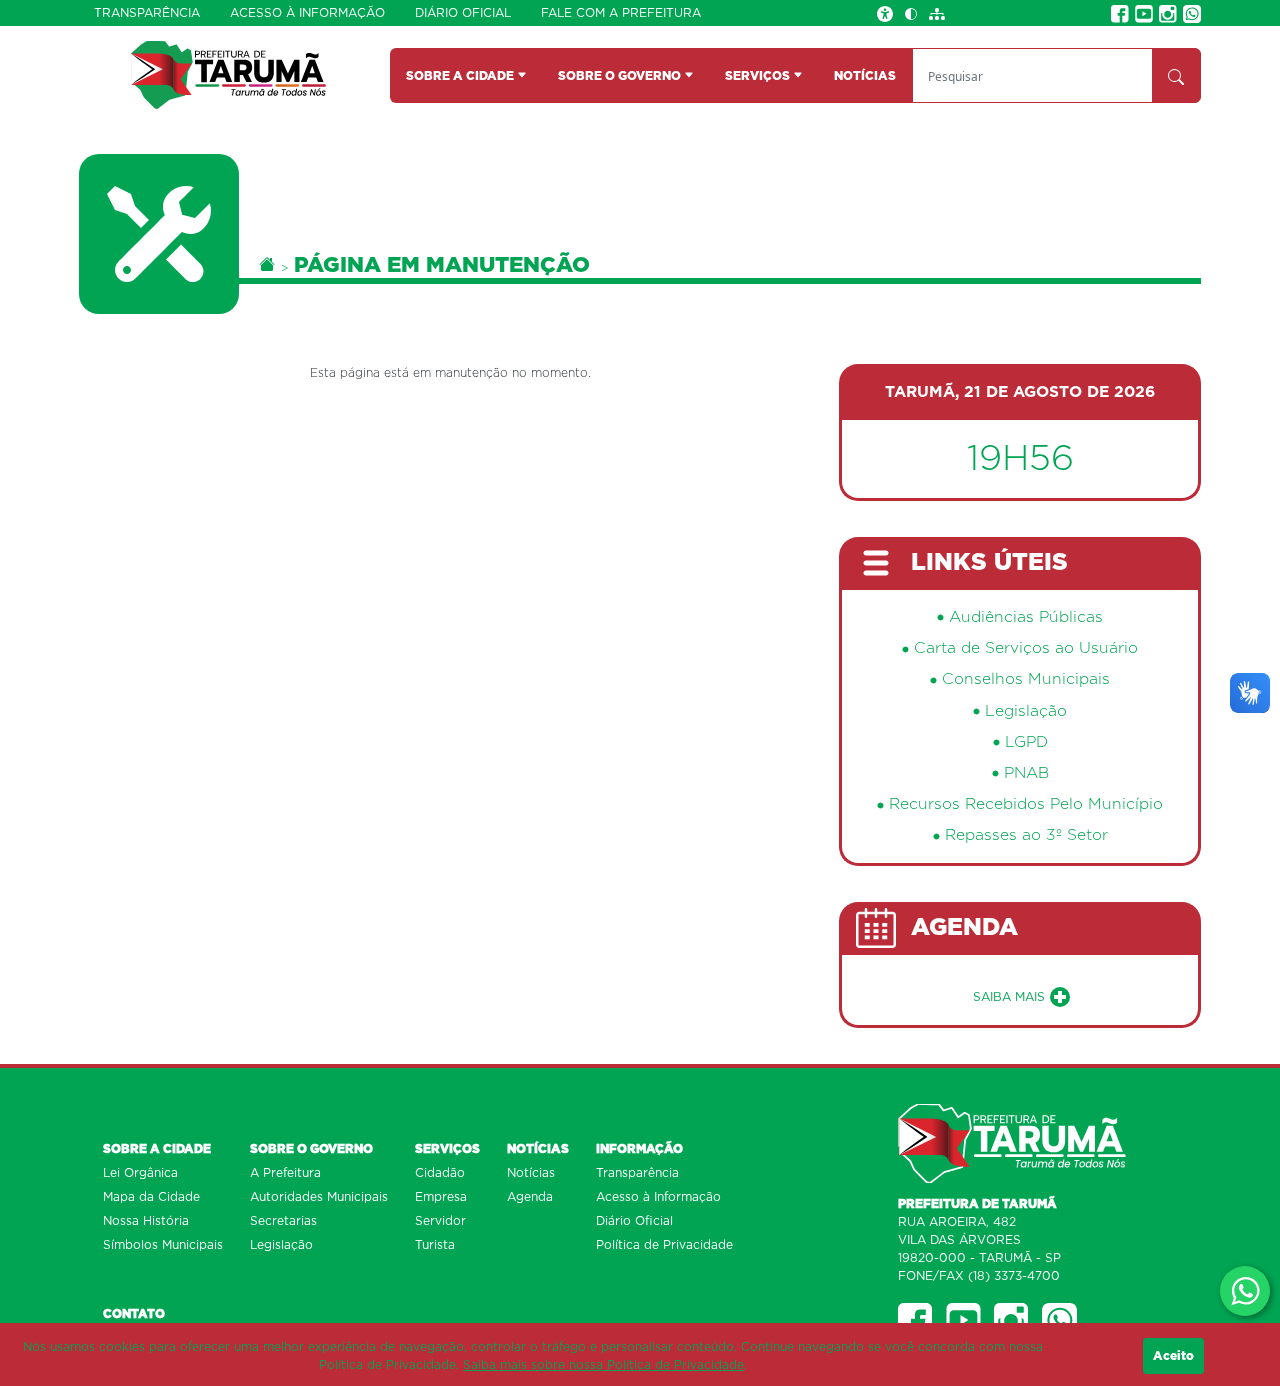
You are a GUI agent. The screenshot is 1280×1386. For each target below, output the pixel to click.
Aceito (1173, 1356)
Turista (435, 1245)
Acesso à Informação (307, 13)
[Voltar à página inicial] (228, 74)
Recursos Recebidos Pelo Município (1026, 804)
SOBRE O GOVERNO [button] (621, 76)
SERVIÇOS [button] (759, 76)
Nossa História (146, 1221)
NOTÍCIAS (865, 76)
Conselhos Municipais (1026, 679)
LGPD (1026, 742)
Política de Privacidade (664, 1245)
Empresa (441, 1197)
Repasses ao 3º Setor (1026, 835)
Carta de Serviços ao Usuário (1026, 648)
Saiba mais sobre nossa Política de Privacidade (603, 1365)
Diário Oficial (463, 13)
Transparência (147, 13)
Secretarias (283, 1221)
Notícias (531, 1173)
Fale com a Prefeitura (621, 13)
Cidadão (440, 1173)
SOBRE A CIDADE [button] (461, 76)
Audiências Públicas (1026, 617)
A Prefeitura (285, 1173)
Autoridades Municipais (319, 1197)
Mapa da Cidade (151, 1197)
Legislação (1026, 711)
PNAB (1026, 773)
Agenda (530, 1197)
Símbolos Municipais (163, 1245)
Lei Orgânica (140, 1173)
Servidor (440, 1221)
